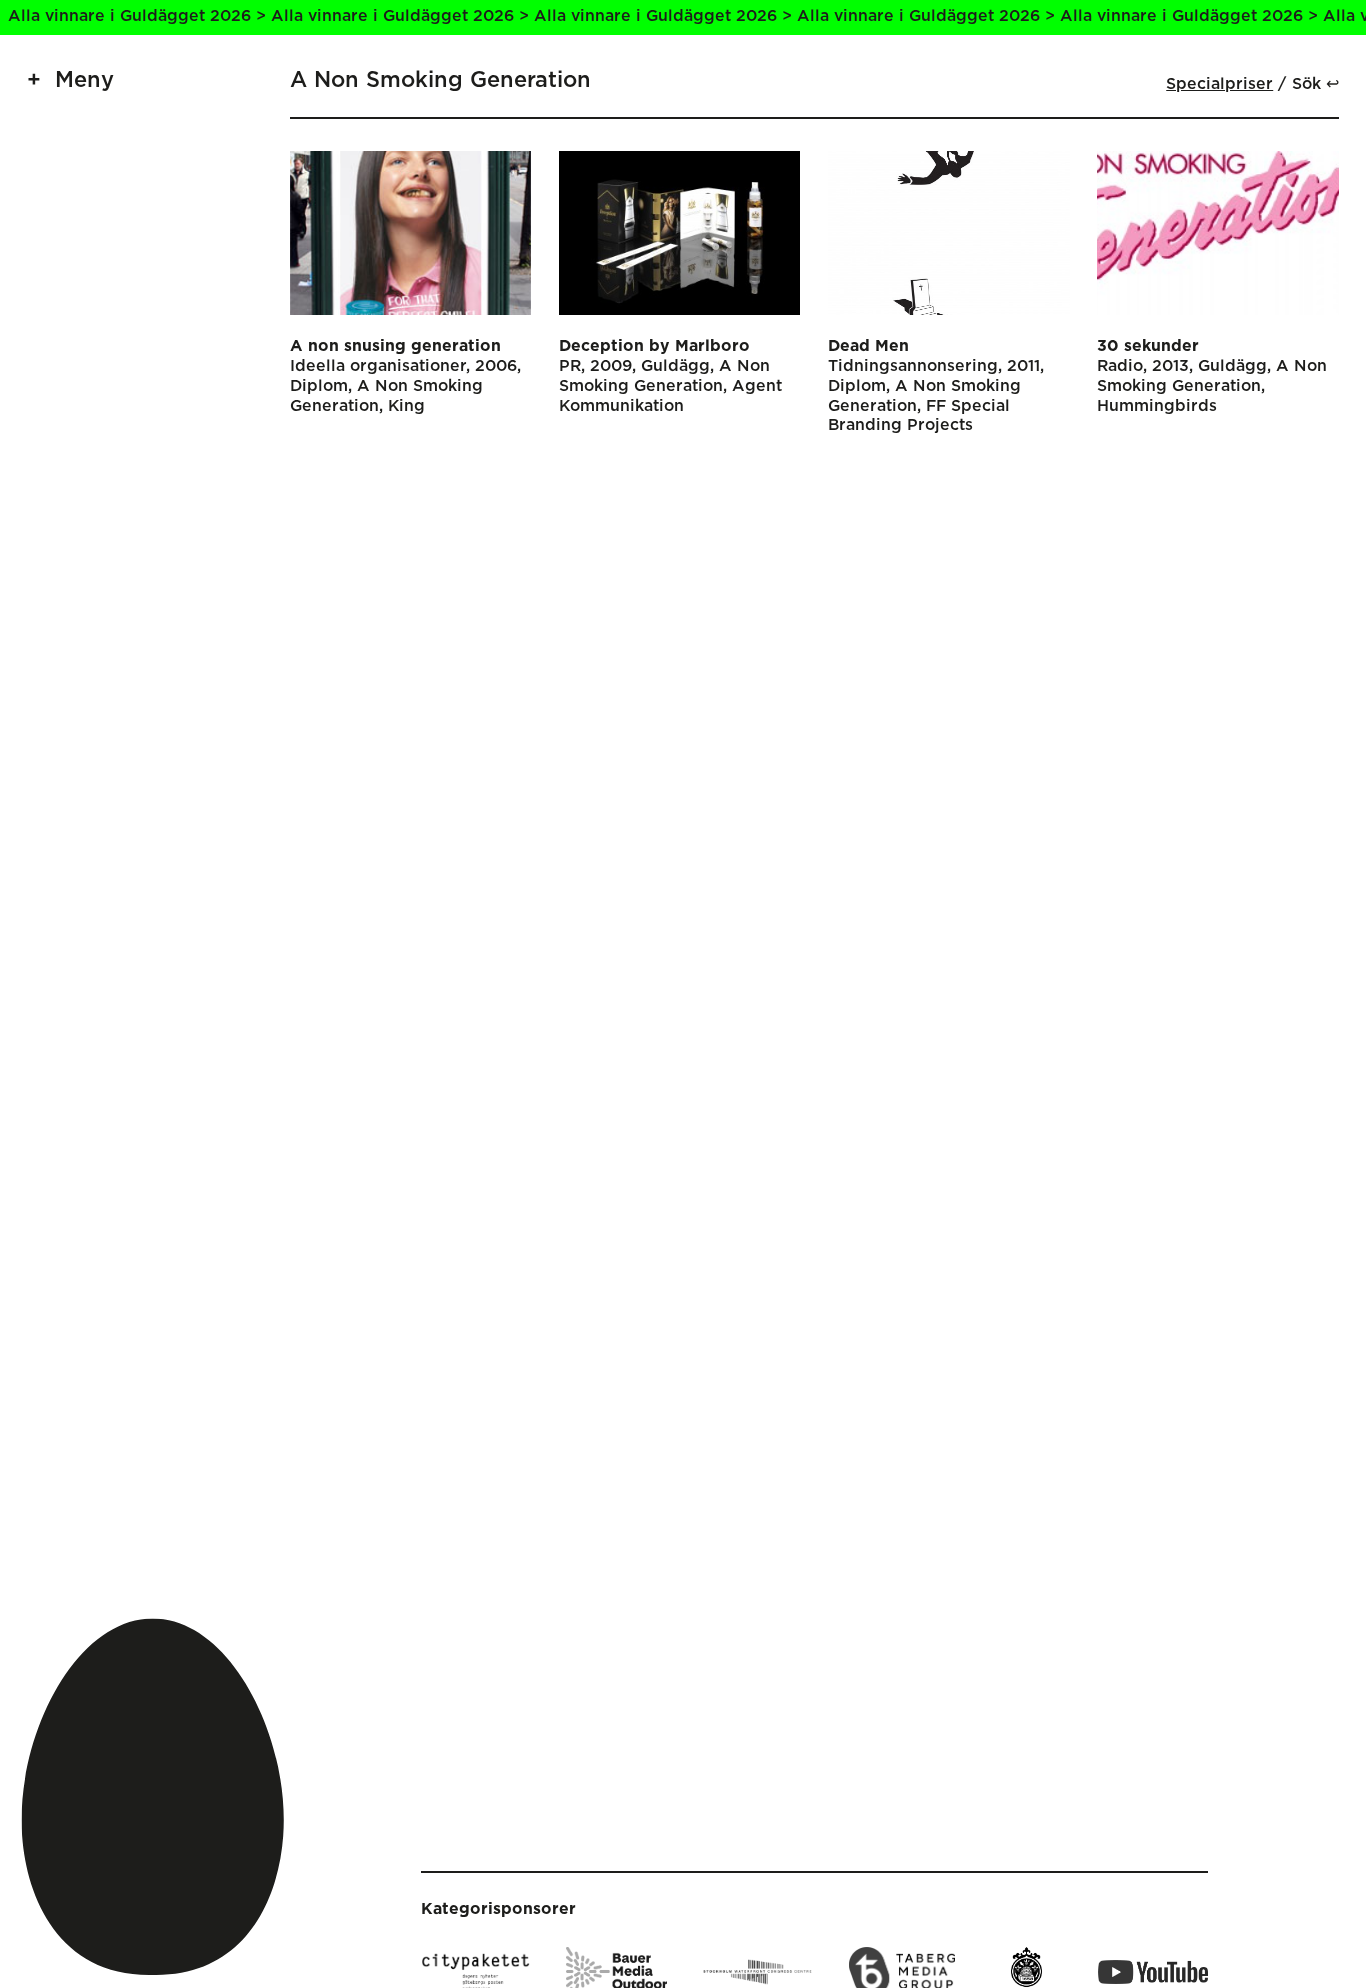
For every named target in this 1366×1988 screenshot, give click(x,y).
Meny (84, 80)
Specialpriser (1219, 84)
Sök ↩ (1315, 84)
